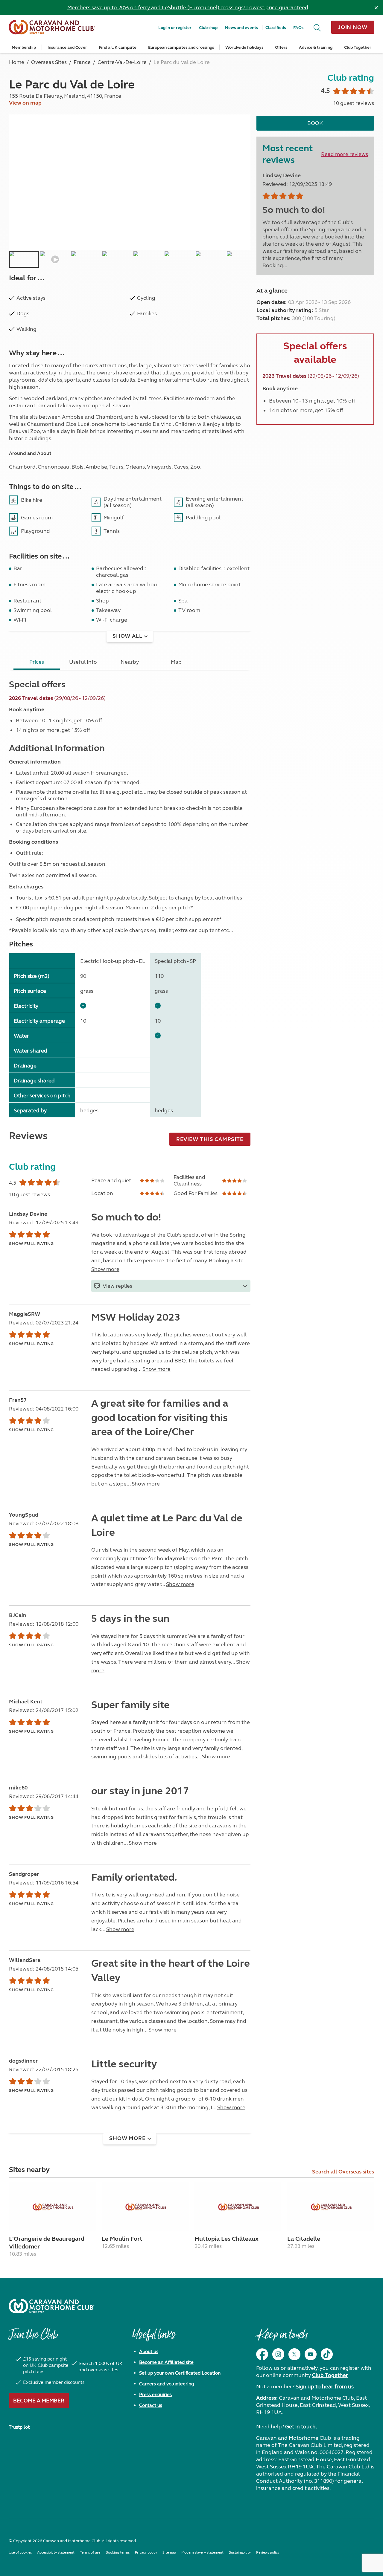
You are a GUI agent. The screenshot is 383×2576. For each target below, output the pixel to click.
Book (315, 123)
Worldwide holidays (244, 47)
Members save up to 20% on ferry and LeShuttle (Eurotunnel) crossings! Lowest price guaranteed (188, 7)
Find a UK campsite (118, 47)
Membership (24, 47)
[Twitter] (294, 2354)
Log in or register (175, 28)
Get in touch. (301, 2427)
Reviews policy (268, 2552)
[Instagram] (278, 2354)
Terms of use (90, 2552)
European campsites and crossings (181, 47)
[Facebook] (262, 2354)
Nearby (130, 662)
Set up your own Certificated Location (180, 2373)
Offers (281, 47)
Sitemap (169, 2552)
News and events (241, 28)
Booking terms (118, 2552)
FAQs (298, 28)
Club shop (208, 28)
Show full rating (31, 1244)
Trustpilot (19, 2427)
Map (176, 662)
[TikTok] (327, 2354)
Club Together (358, 47)
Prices (37, 662)
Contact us (151, 2405)
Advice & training (316, 47)
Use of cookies (20, 2552)
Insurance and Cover (67, 47)
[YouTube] (311, 2354)
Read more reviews (345, 154)
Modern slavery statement (202, 2552)
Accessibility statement (56, 2552)
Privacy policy (146, 2552)
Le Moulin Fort (122, 2239)
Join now (353, 27)
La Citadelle (304, 2239)
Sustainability (240, 2552)
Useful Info (83, 662)
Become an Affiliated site (166, 2362)
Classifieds (276, 28)
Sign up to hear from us (325, 2387)
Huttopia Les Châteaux (227, 2239)
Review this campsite (210, 1139)
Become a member (39, 2401)
